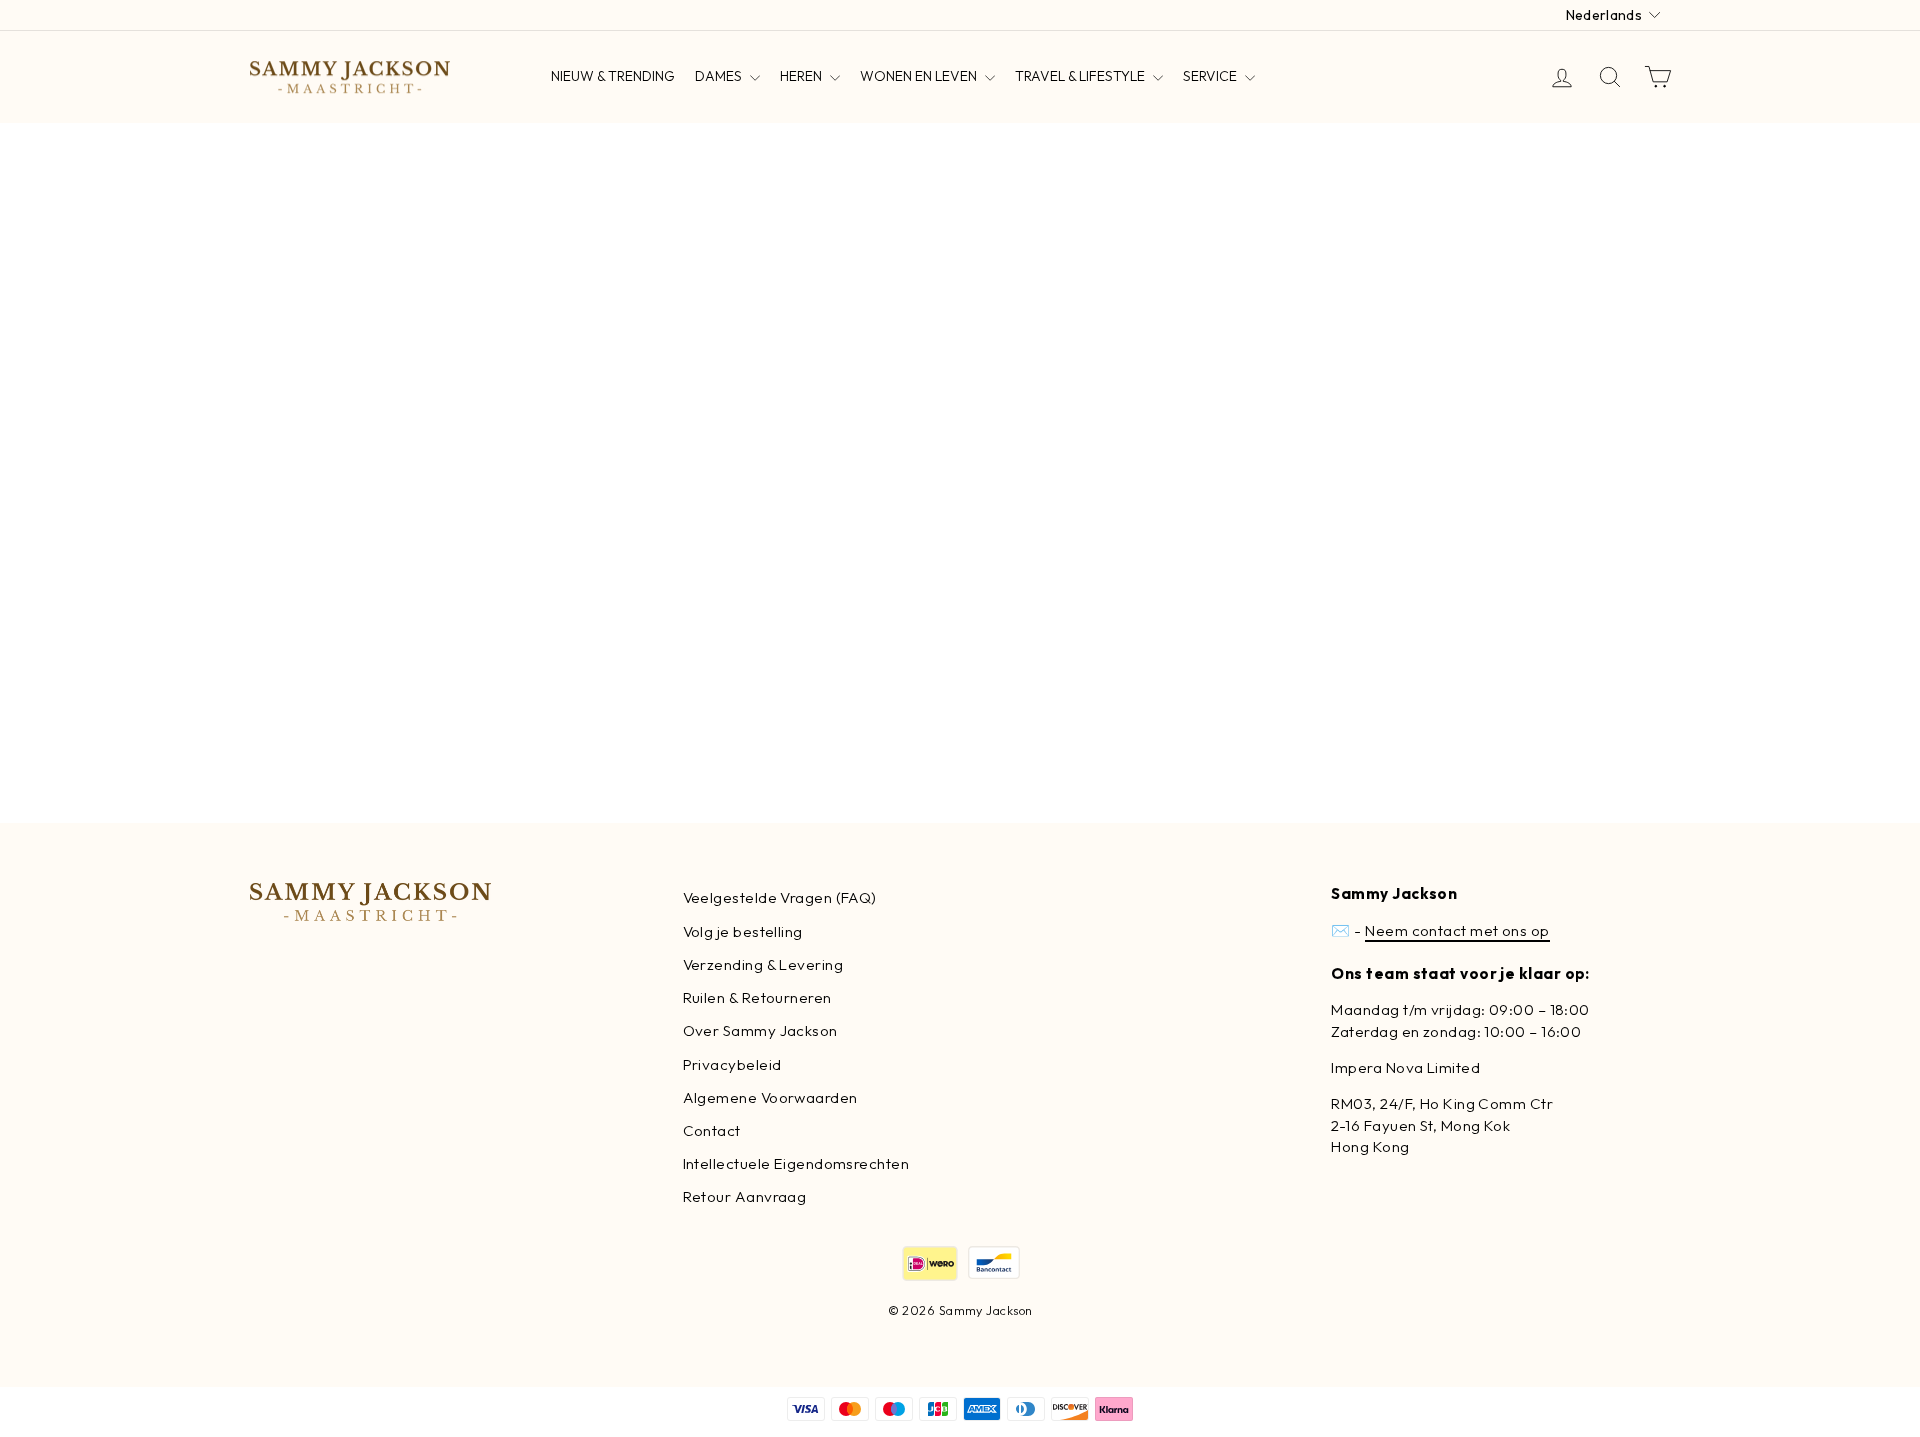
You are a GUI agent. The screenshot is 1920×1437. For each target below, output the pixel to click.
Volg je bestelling (743, 931)
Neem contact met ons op (1457, 930)
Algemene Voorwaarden (770, 1097)
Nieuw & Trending (613, 76)
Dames (720, 76)
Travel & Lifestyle (1081, 76)
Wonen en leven (920, 76)
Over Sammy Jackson (760, 1030)
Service (1211, 76)
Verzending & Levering (763, 964)
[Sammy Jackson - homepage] (350, 77)
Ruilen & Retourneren (757, 997)
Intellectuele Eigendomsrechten (796, 1163)
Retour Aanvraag (745, 1196)
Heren (802, 76)
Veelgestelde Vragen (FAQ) (780, 897)
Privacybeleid (732, 1064)
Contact (712, 1130)
